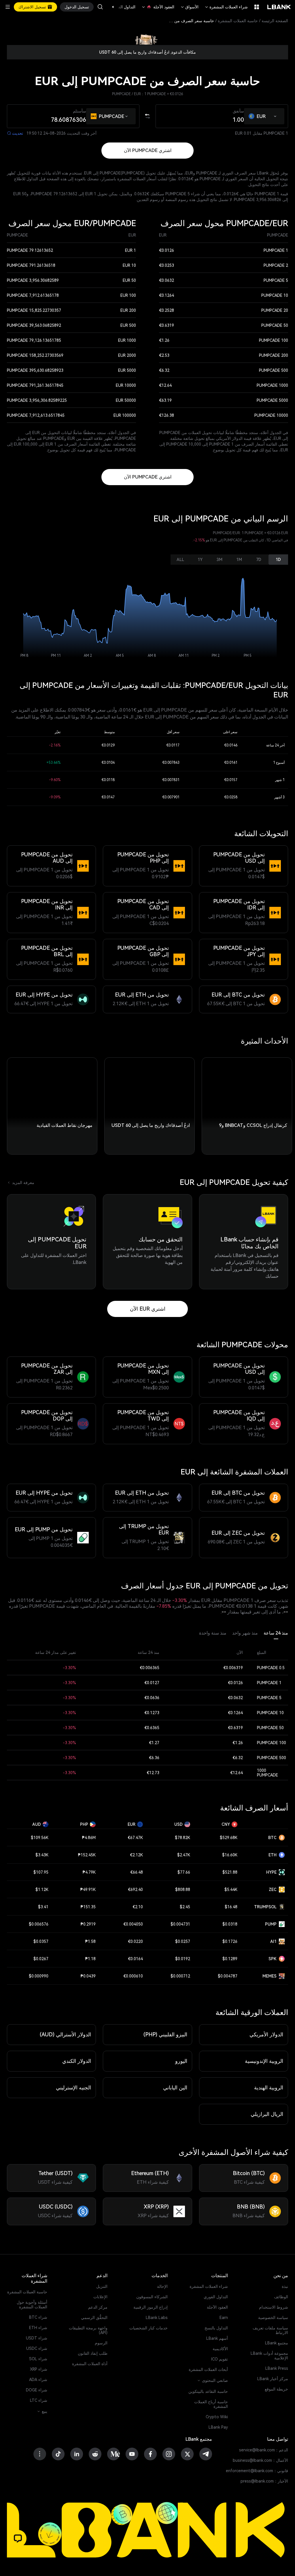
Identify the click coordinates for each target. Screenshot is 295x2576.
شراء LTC (39, 2400)
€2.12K (136, 1855)
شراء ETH (38, 2328)
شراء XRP (39, 2369)
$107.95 (41, 1872)
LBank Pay (218, 2427)
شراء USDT (37, 2338)
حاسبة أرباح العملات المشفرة (211, 2404)
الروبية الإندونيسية (264, 2061)
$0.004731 (180, 1924)
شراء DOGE (37, 2390)
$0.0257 (183, 1941)
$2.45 (185, 1907)
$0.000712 (180, 1976)
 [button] (100, 7)
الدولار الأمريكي (266, 2034)
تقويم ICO (220, 2359)
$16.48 (231, 1907)
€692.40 (135, 1890)
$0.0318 (230, 1924)
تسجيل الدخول (77, 7)
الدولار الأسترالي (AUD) (65, 2034)
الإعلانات (100, 2297)
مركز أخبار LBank (273, 2379)
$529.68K (229, 1838)
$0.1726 (230, 1941)
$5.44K (231, 1890)
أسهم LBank (217, 2338)
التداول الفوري (216, 2297)
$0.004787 (228, 1976)
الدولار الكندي (77, 2061)
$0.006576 (39, 1924)
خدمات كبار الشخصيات (149, 2328)
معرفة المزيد (21, 1183)
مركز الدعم (98, 2307)
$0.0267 (41, 1959)
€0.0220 (135, 1941)
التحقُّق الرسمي (94, 2318)
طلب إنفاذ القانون (93, 2353)
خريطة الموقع (276, 2389)
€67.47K (135, 1838)
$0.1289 (230, 1959)
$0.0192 (183, 1959)
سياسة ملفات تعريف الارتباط (270, 2330)
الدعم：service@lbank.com (264, 2450)
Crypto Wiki (217, 2417)
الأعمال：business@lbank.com (260, 2460)
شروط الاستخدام (274, 2307)
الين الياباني (175, 2088)
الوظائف (281, 2297)
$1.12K (42, 1890)
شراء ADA (38, 2380)
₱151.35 (88, 1907)
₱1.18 (90, 1959)
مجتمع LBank (277, 2343)
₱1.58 (90, 1941)
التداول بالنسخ (216, 2328)
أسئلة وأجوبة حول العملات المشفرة (32, 2305)
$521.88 (230, 1872)
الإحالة (162, 2286)
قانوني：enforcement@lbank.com (257, 2471)
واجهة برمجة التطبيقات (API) (88, 2330)
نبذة (285, 2286)
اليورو (181, 2061)
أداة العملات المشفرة (90, 2364)
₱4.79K (89, 1872)
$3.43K (42, 1855)
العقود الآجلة (158, 7)
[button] (116, 7)
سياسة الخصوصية (273, 2318)
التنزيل (102, 2286)
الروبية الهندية (269, 2088)
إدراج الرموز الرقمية (151, 2307)
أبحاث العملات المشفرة (208, 2369)
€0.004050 (133, 1924)
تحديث (15, 133)
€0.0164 (135, 1959)
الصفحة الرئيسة (275, 21)
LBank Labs (157, 2318)
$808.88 (183, 1890)
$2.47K (184, 1855)
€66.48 (137, 1872)
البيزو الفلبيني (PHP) (165, 2034)
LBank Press (277, 2368)
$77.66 (184, 1872)
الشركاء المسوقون (152, 2297)
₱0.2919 (88, 1924)
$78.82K (183, 1838)
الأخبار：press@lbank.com (264, 2481)
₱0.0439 (88, 1976)
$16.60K (230, 1855)
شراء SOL (38, 2359)
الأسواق (189, 7)
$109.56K (40, 1838)
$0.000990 (39, 1976)
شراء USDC (37, 2348)
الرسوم (101, 2343)
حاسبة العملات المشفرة (238, 21)
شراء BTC (38, 2317)
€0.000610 (133, 1976)
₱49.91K (88, 1890)
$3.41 (43, 1907)
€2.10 (138, 1907)
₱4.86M (89, 1838)
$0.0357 (41, 1941)
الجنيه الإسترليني (73, 2088)
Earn (224, 2318)
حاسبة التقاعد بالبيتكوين (208, 2391)
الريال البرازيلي (267, 2114)
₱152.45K (87, 1855)
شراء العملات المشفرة (226, 7)
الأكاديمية (220, 2349)
